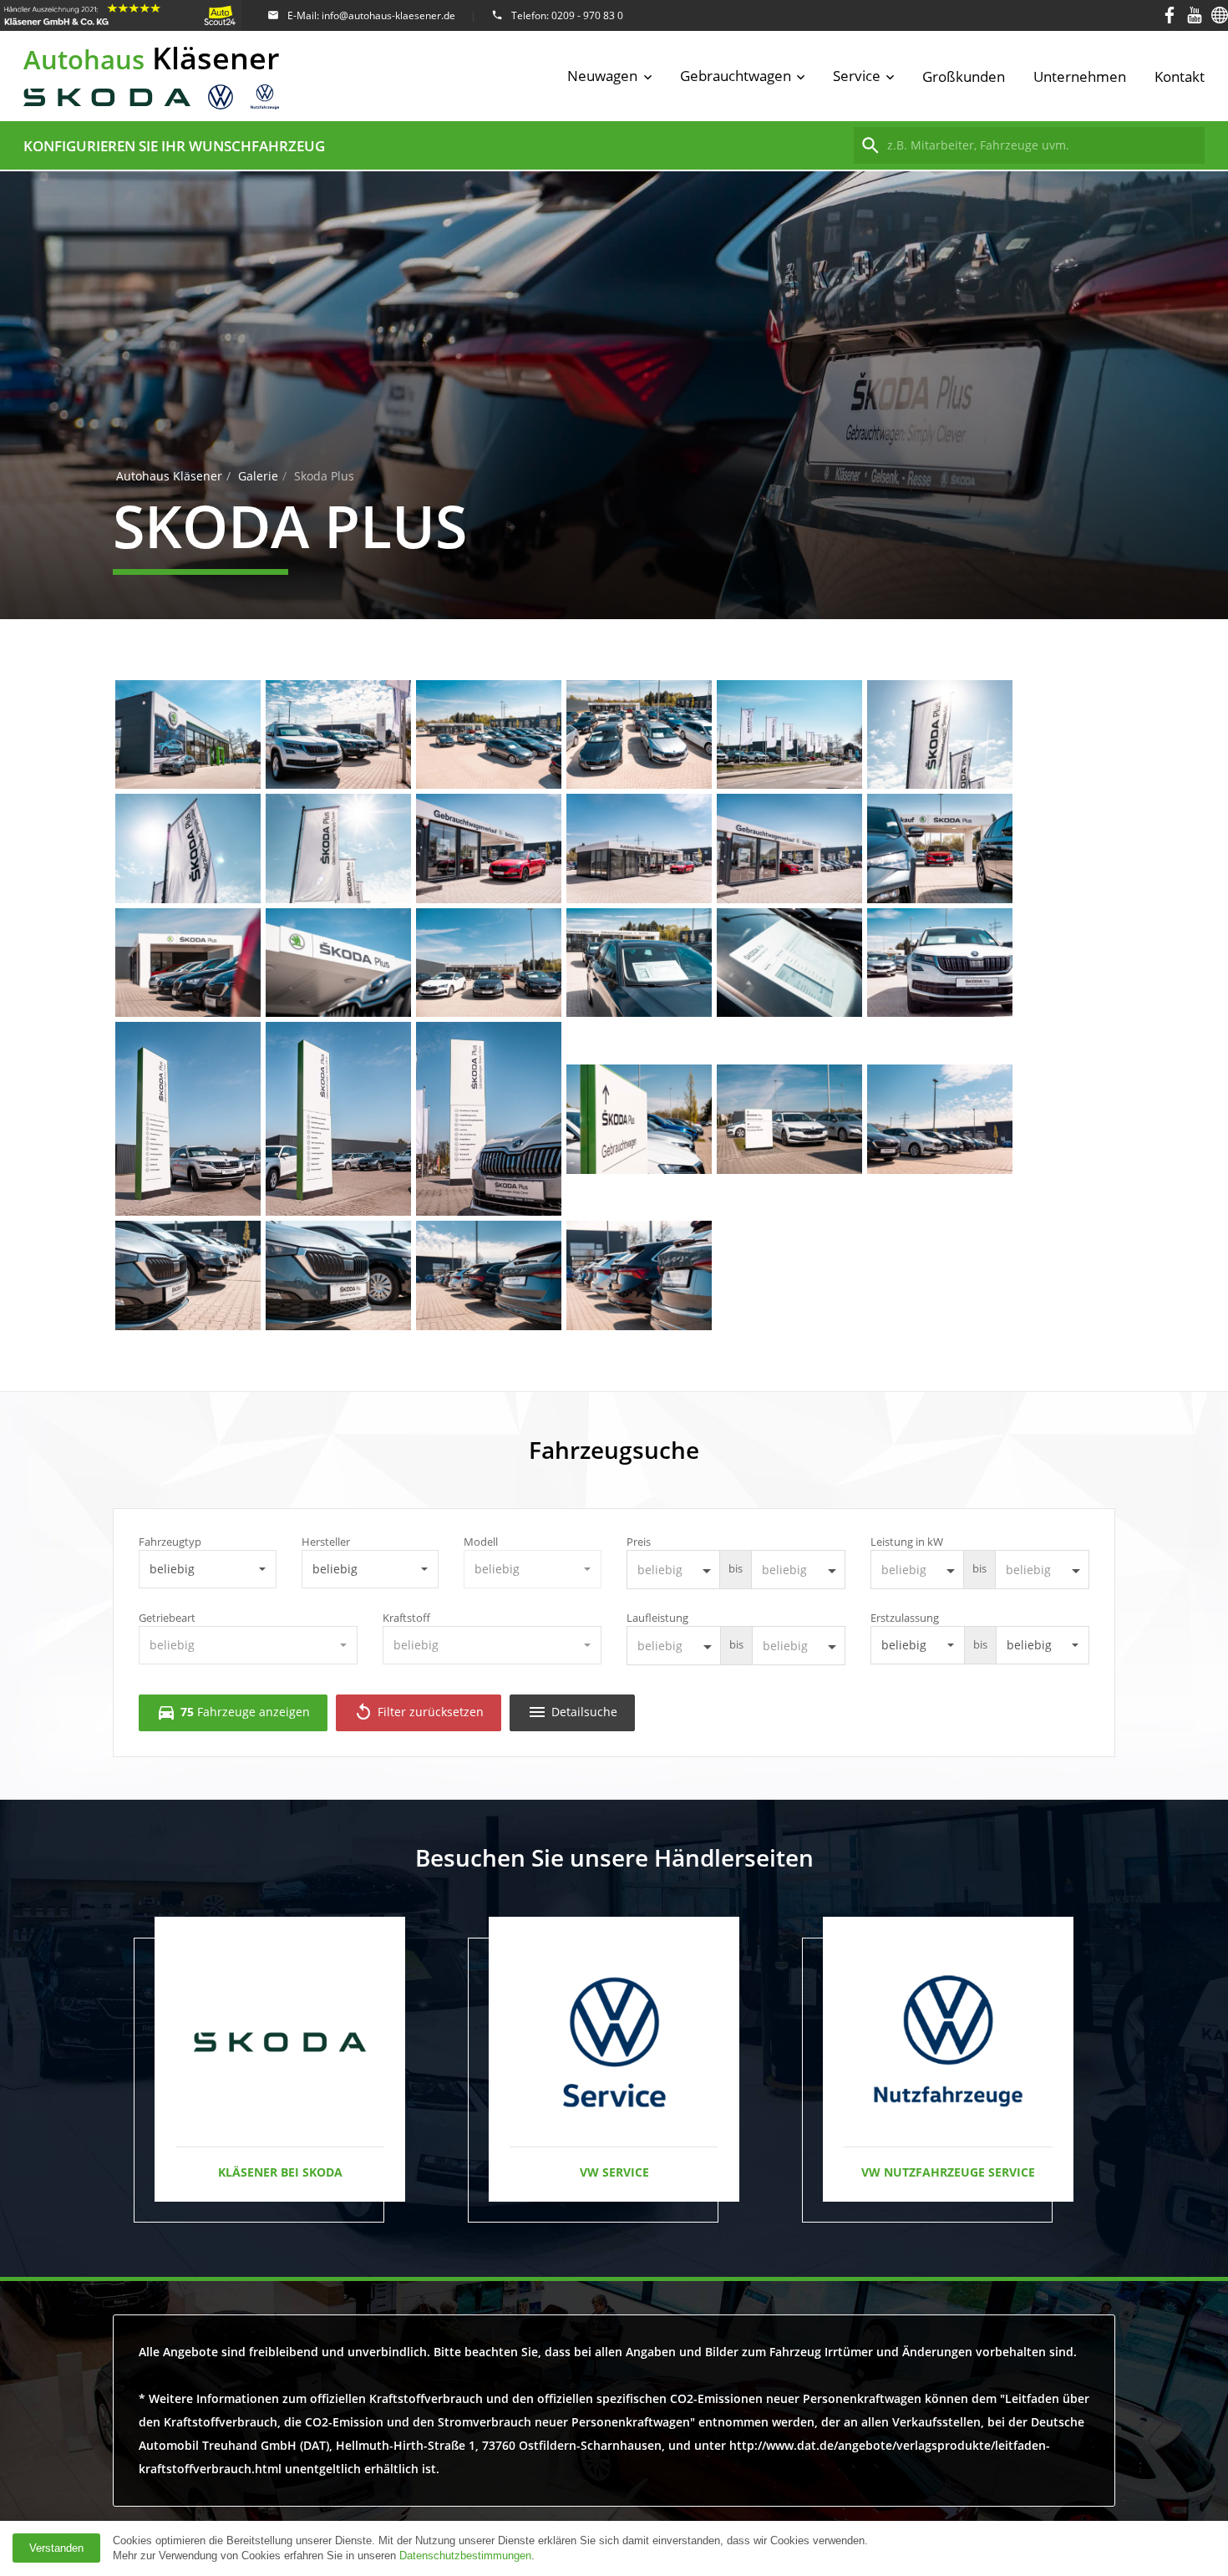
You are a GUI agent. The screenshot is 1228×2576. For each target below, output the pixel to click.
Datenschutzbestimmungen (465, 2556)
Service (857, 76)
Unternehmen (1080, 76)
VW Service (614, 2172)
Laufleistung (657, 1618)
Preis (639, 1542)
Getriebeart (167, 1618)
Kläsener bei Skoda (280, 2172)
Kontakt (1180, 76)
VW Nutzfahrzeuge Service (948, 2172)
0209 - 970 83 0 (587, 15)
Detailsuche (572, 1712)
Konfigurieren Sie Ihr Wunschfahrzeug (174, 146)
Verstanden (56, 2548)
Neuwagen (602, 76)
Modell (481, 1542)
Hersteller (326, 1542)
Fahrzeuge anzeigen (233, 1712)
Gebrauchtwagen (736, 76)
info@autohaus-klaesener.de (388, 15)
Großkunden (964, 76)
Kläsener (152, 58)
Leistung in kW (907, 1542)
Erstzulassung (905, 1618)
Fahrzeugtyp (170, 1542)
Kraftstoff (406, 1618)
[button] (208, 1569)
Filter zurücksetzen (419, 1712)
